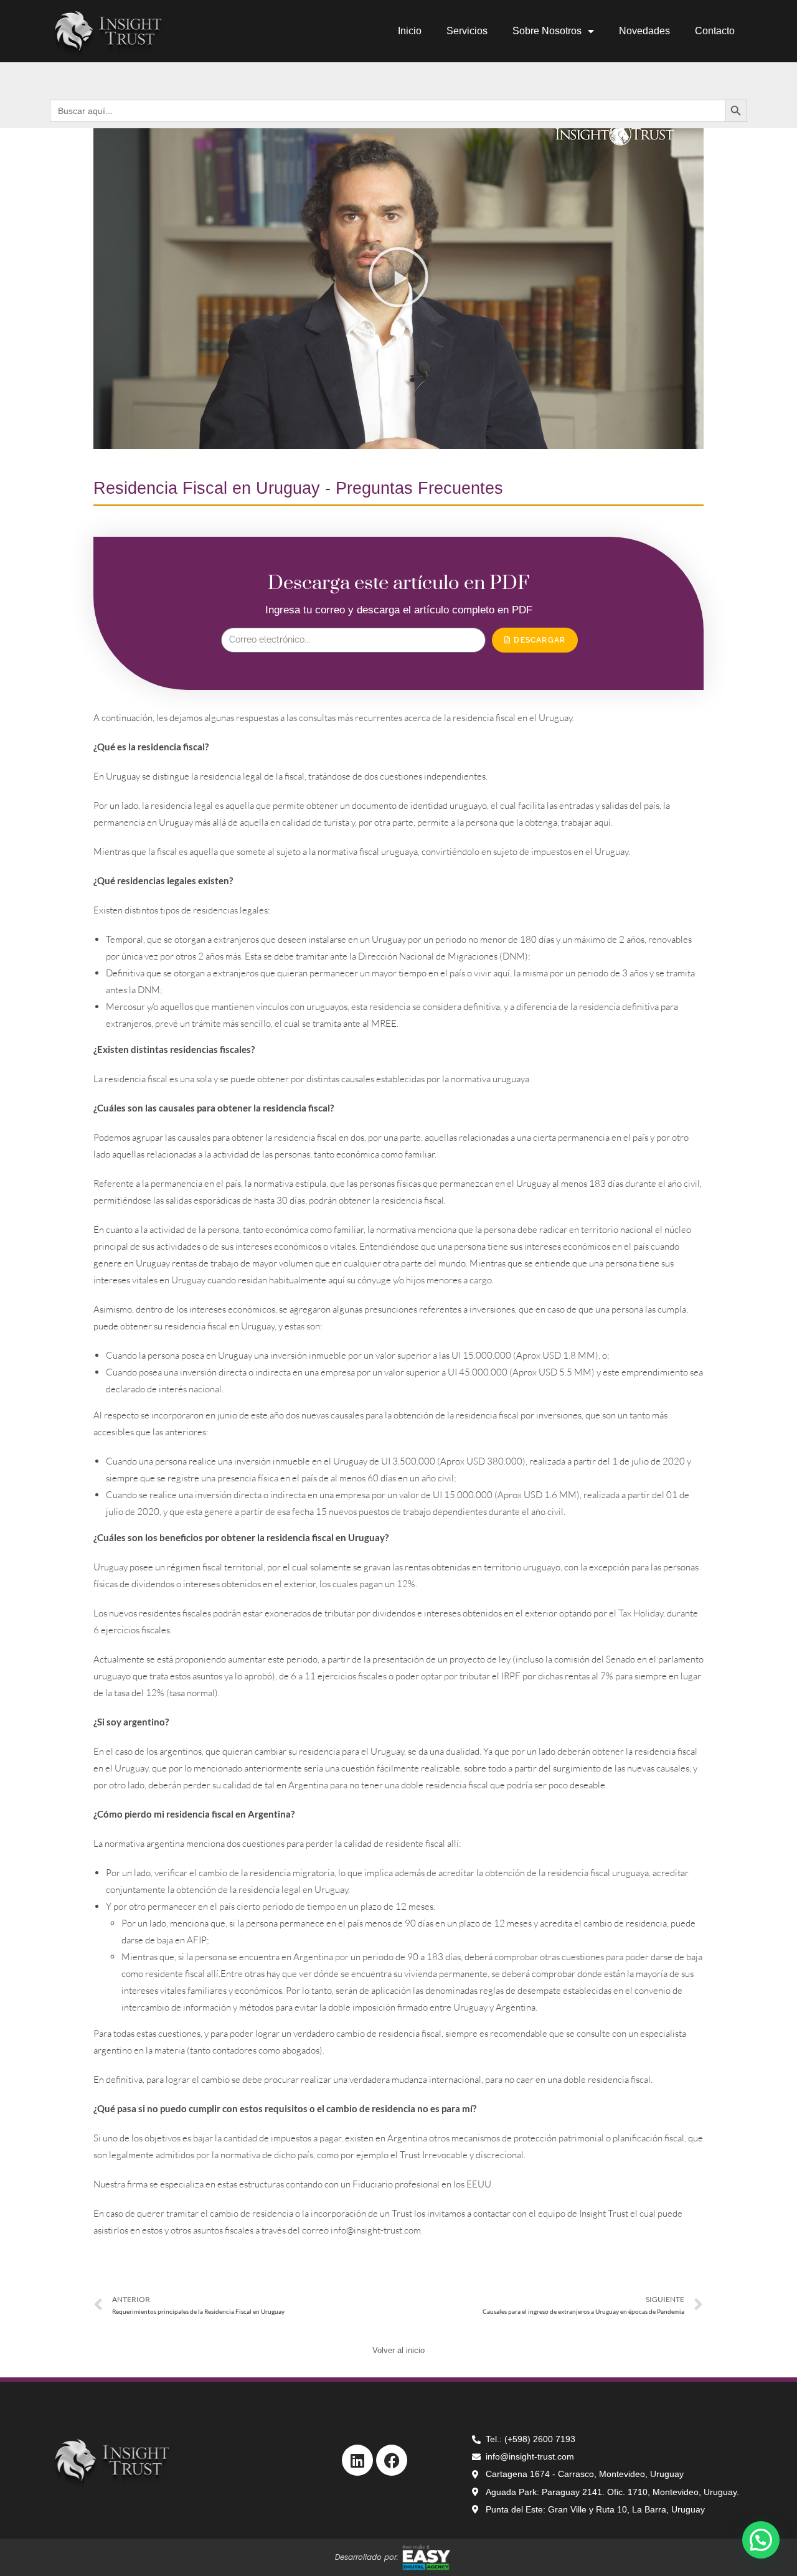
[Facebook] (392, 2460)
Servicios (467, 31)
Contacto (715, 31)
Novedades (644, 31)
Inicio (410, 31)
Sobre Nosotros (547, 31)
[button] (398, 277)
